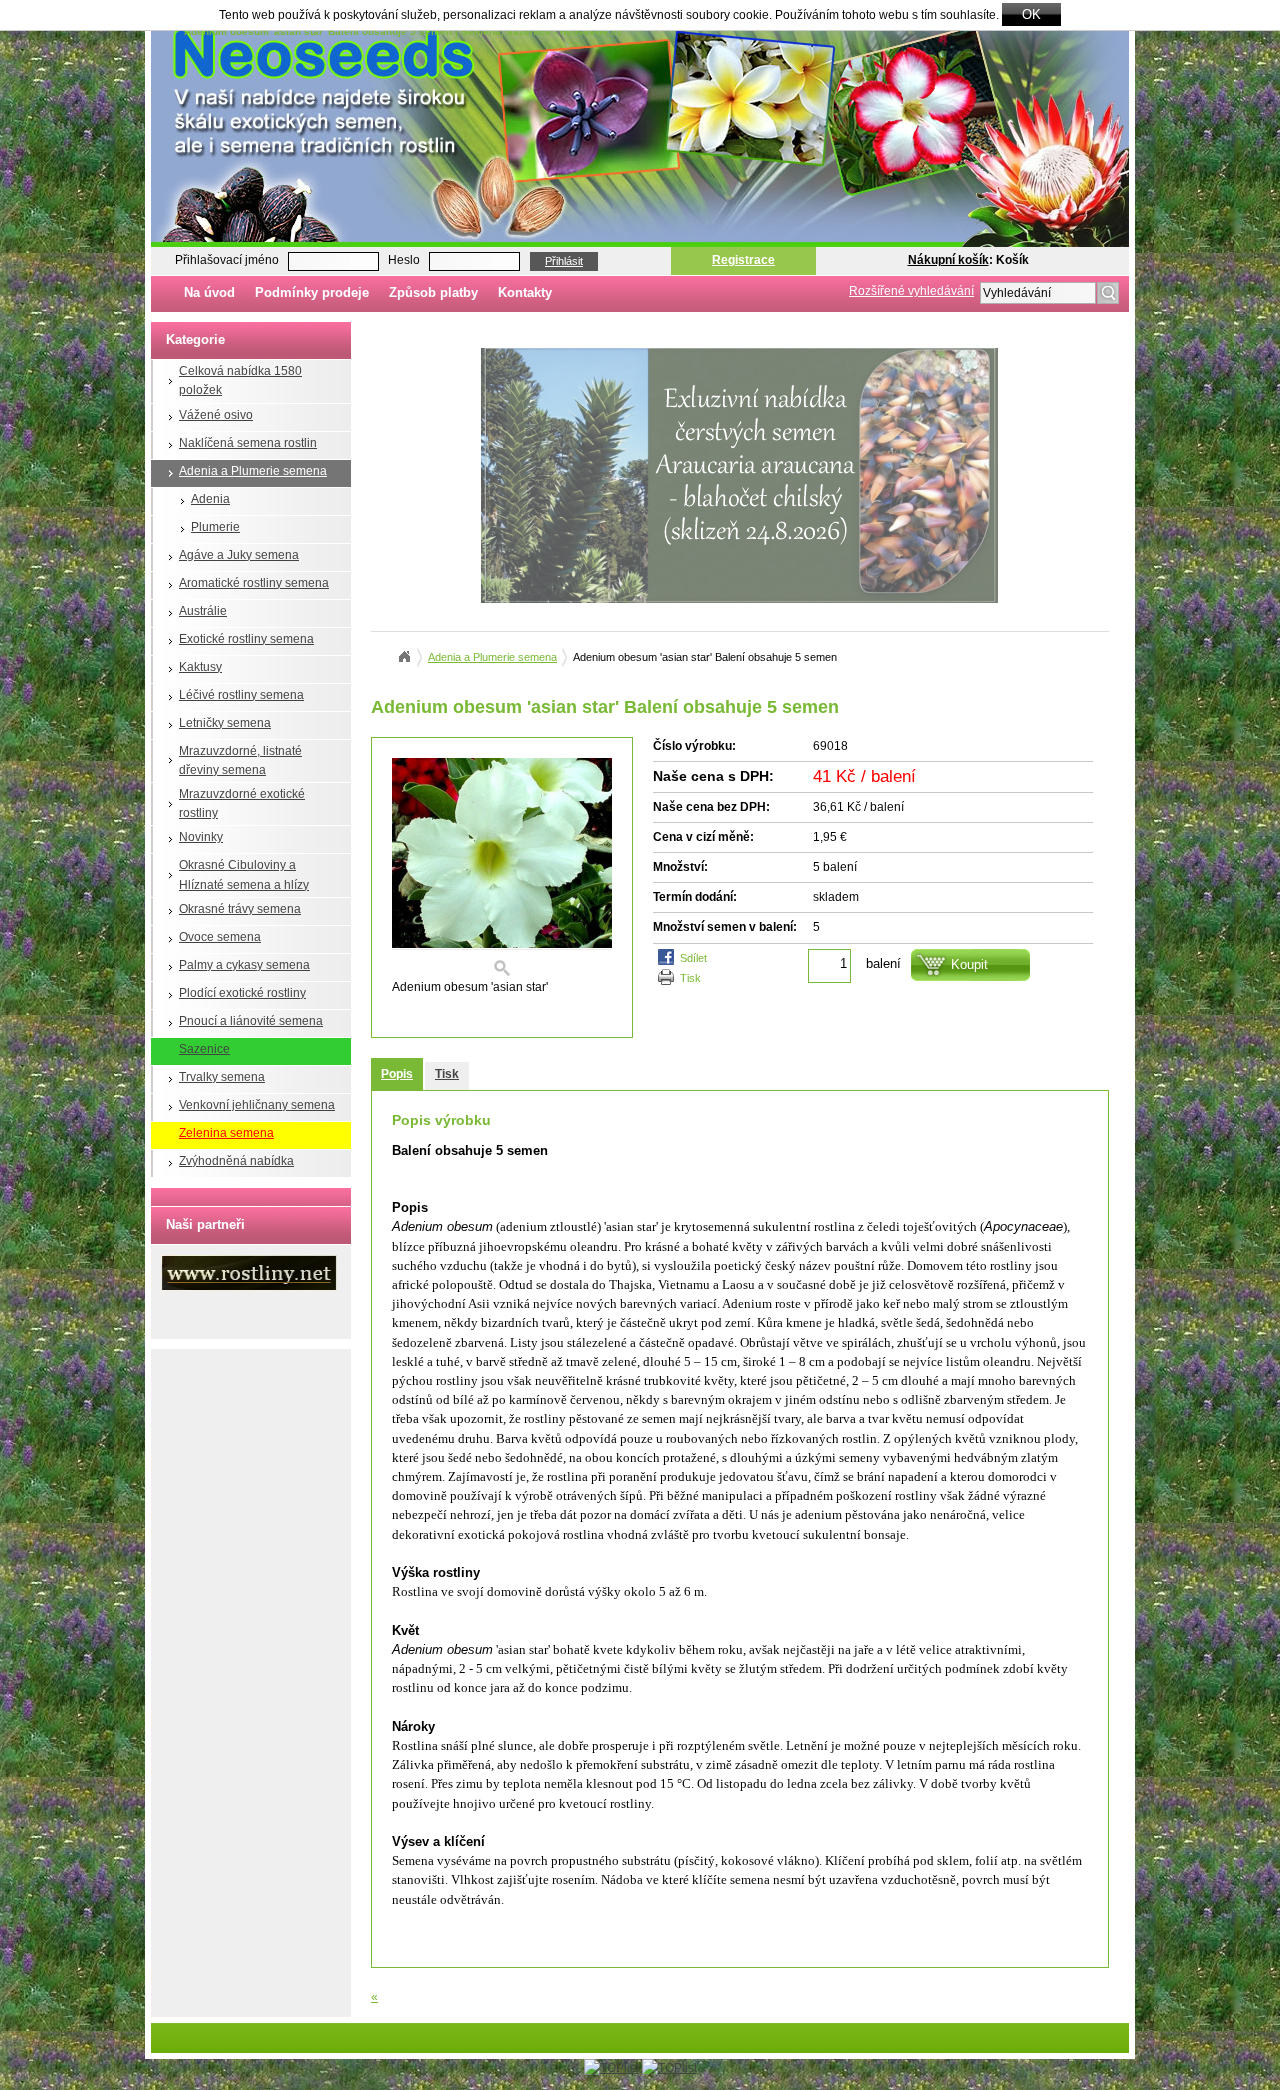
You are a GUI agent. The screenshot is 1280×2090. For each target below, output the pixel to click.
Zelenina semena (226, 1133)
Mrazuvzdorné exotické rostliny (242, 803)
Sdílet (693, 958)
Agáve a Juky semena (239, 555)
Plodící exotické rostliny (242, 993)
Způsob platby (433, 292)
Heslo (404, 260)
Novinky (201, 837)
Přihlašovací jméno (227, 260)
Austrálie (203, 611)
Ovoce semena (220, 937)
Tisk (690, 978)
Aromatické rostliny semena (254, 583)
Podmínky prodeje (312, 292)
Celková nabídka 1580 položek (240, 380)
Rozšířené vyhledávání (911, 291)
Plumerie (215, 527)
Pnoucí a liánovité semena (251, 1021)
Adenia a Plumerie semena (253, 471)
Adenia (210, 499)
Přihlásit (564, 261)
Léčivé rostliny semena (241, 695)
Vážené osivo (216, 415)
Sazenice (204, 1049)
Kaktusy (200, 667)
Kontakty (525, 292)
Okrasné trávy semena (240, 909)
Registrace (743, 260)
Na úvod (209, 292)
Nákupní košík (948, 260)
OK (1031, 14)
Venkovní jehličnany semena (257, 1105)
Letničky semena (225, 723)
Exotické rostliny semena (246, 639)
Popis (397, 1074)
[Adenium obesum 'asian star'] (502, 868)
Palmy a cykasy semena (244, 965)
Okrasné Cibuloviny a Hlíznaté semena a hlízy (244, 874)
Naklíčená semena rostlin (248, 443)
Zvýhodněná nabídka (236, 1161)
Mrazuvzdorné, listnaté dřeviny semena (240, 760)
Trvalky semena (222, 1077)
